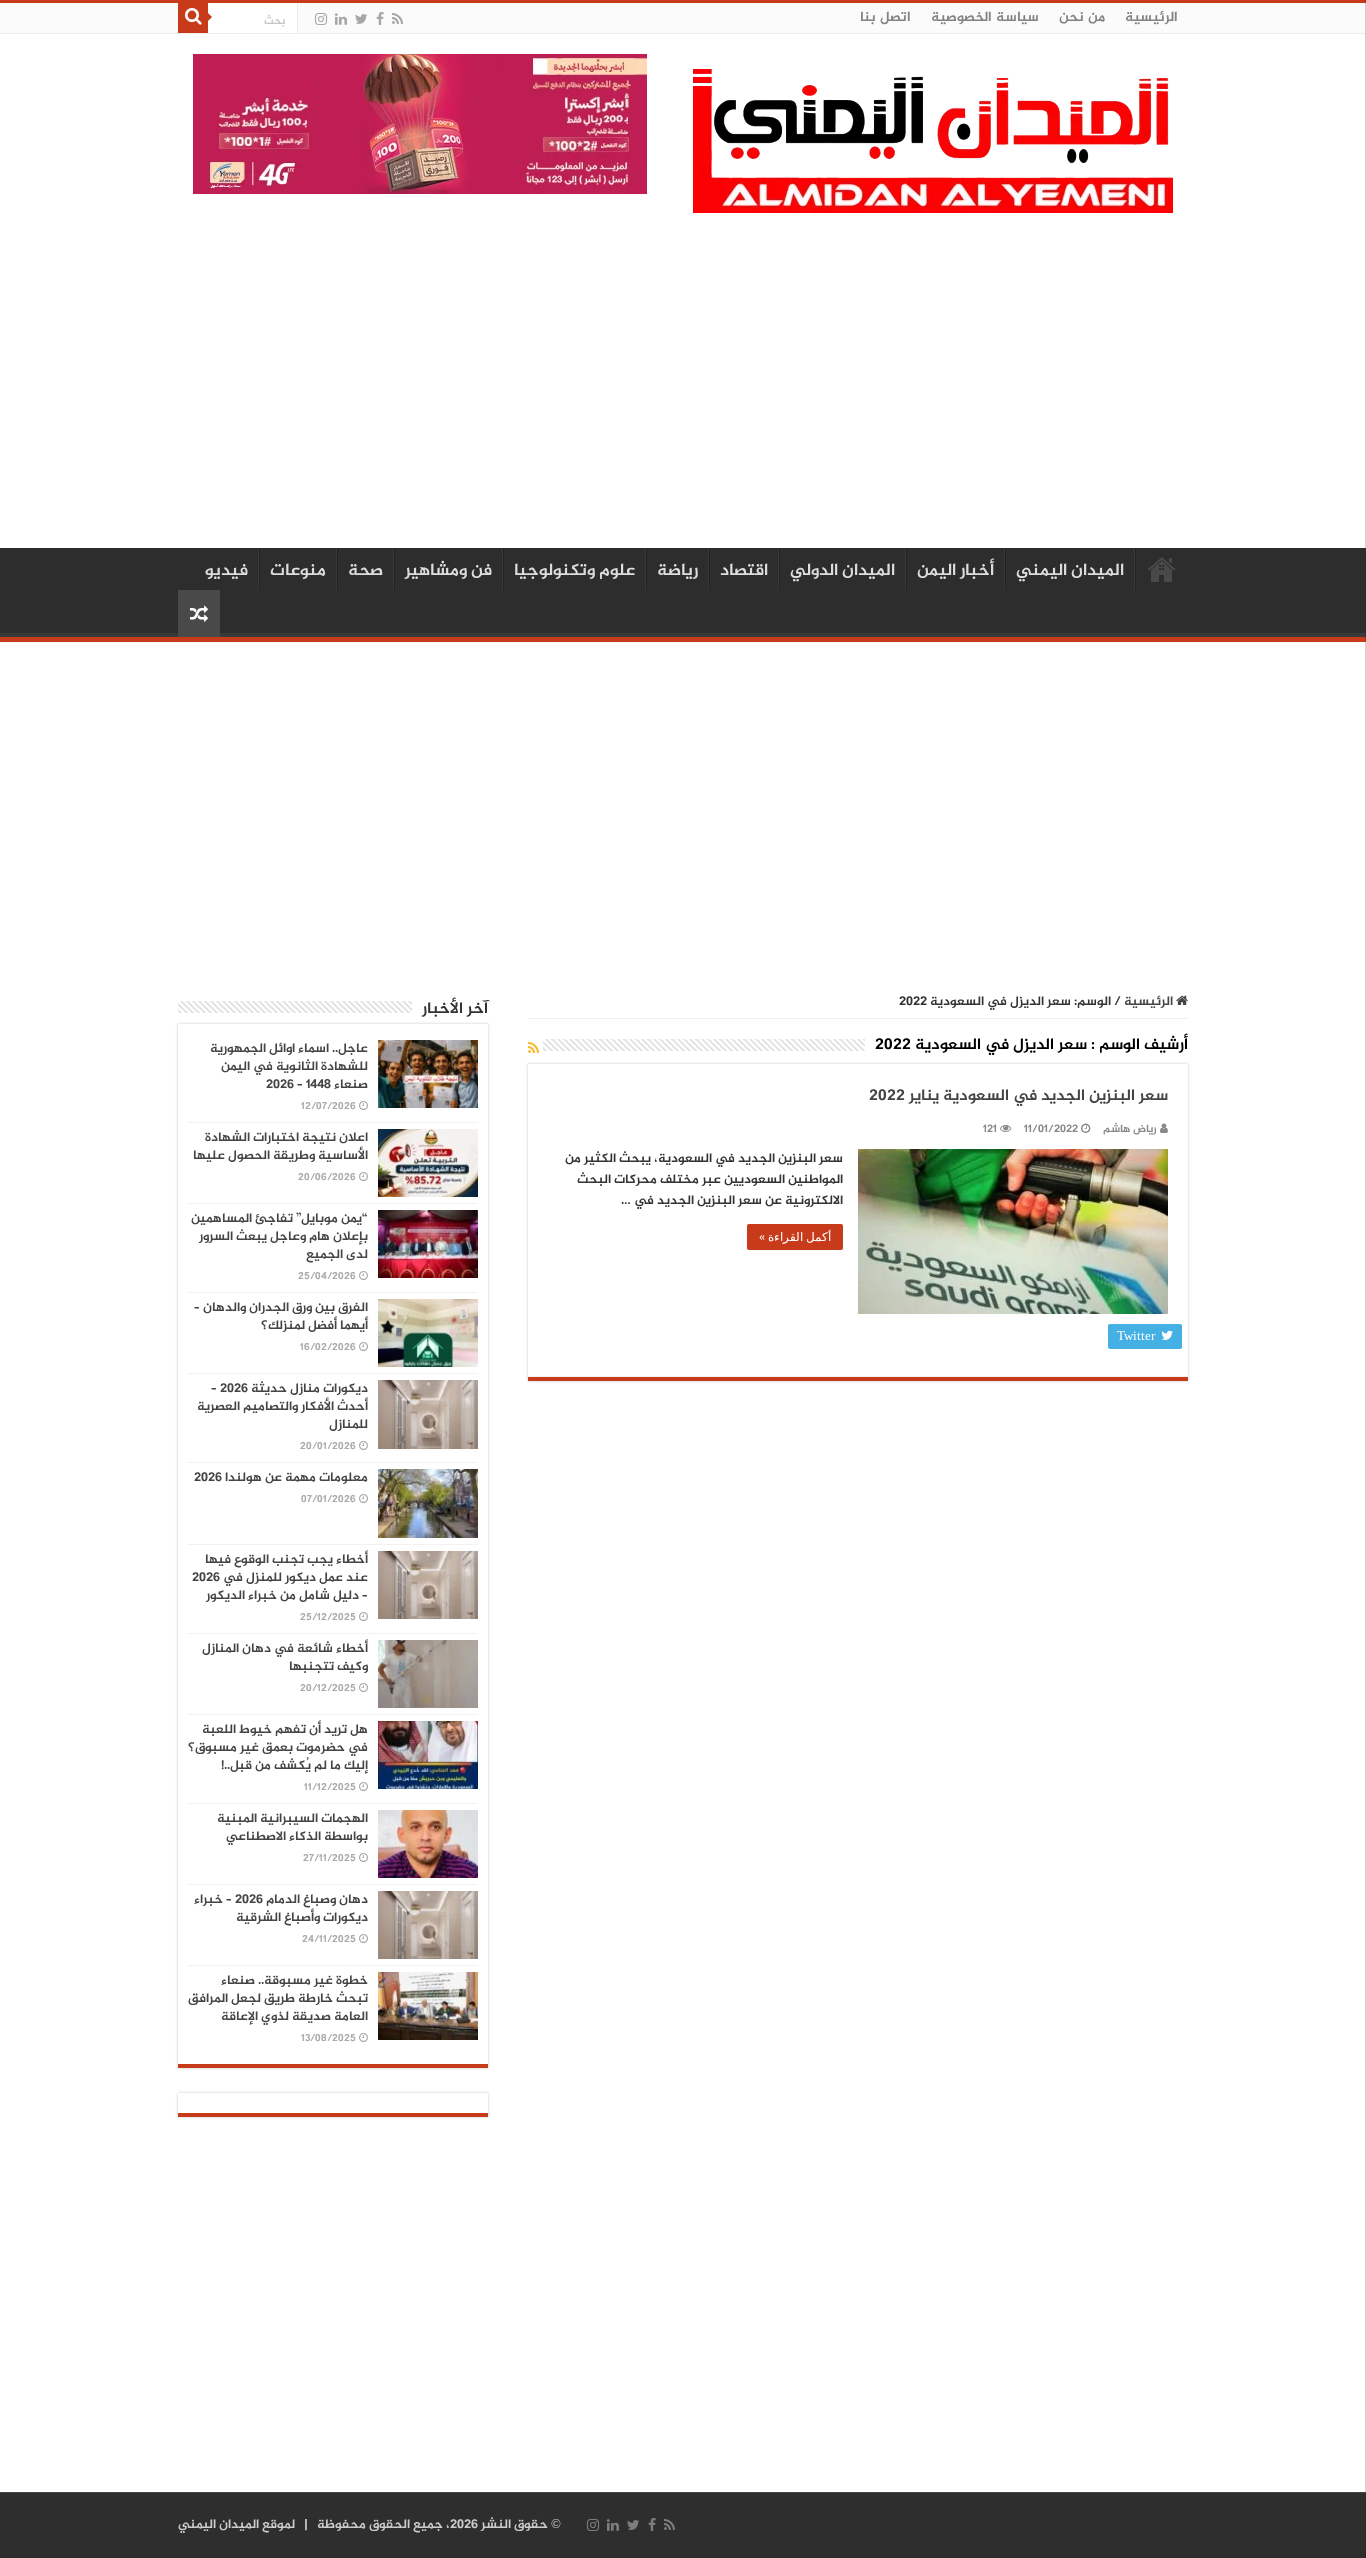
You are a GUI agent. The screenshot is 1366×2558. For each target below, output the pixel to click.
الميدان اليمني (1070, 571)
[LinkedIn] (341, 19)
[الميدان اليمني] (933, 149)
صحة (365, 571)
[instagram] (321, 19)
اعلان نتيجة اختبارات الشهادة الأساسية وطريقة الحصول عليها (280, 1147)
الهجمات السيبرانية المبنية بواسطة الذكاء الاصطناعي (292, 1828)
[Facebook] (380, 19)
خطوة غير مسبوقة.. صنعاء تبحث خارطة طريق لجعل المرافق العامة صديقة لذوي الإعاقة (278, 1999)
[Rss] (397, 19)
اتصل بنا (885, 17)
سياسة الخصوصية (985, 17)
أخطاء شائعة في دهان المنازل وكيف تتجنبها (285, 1658)
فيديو (226, 571)
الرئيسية (1151, 17)
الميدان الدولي (842, 571)
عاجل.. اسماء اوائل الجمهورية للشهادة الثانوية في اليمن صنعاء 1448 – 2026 (289, 1067)
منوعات (298, 571)
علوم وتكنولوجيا (574, 571)
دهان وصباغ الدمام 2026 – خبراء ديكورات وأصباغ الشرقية (281, 1909)
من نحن (1082, 17)
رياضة (677, 571)
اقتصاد (744, 571)
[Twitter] (361, 19)
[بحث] (193, 18)
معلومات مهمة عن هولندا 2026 (281, 1478)
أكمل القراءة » (795, 1237)
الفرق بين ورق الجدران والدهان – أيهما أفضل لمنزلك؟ (281, 1317)
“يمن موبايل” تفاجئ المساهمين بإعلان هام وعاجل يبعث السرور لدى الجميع (279, 1237)
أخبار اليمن (955, 571)
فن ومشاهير (448, 571)
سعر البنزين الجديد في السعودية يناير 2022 (1018, 1096)
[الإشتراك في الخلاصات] (533, 1049)
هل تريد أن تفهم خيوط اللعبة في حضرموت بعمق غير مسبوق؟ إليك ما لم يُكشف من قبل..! (278, 1748)
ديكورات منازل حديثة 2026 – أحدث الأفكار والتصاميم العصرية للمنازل (282, 1407)
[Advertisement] (683, 378)
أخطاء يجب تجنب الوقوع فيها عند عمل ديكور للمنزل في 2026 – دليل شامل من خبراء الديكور (280, 1578)
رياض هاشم (1130, 1129)
